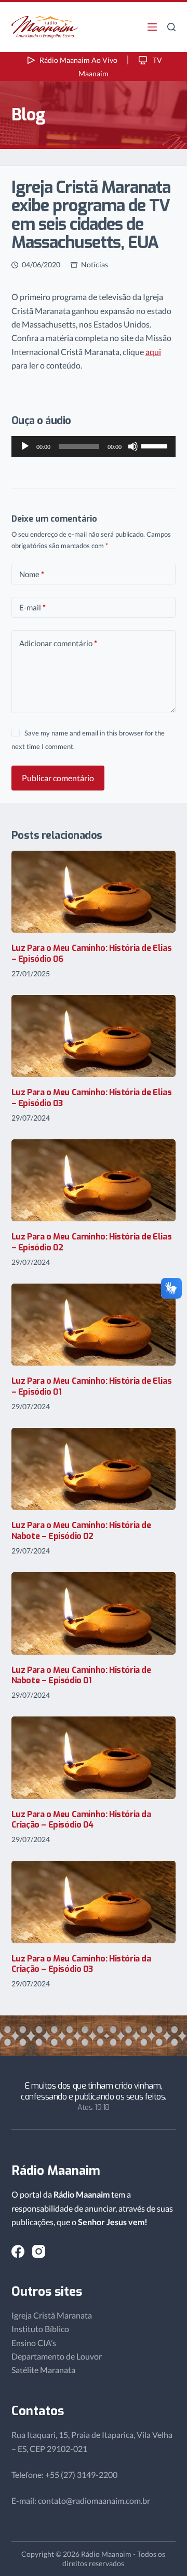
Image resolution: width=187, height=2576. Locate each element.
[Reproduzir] (25, 446)
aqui (153, 352)
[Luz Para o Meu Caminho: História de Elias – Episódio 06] (94, 892)
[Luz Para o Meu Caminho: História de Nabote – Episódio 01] (94, 1613)
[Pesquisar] (171, 27)
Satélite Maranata (43, 2370)
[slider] (156, 445)
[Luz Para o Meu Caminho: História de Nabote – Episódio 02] (94, 1469)
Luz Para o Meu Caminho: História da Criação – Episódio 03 (81, 1964)
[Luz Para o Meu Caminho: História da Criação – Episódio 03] (94, 1902)
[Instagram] (39, 2251)
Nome (32, 574)
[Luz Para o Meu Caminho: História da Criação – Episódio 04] (94, 1757)
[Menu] (152, 27)
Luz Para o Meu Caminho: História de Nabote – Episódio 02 (81, 1531)
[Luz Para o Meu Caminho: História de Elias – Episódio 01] (94, 1325)
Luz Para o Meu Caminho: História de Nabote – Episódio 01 (81, 1675)
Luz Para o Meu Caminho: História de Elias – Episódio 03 (92, 1098)
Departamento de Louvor (57, 2356)
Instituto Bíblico (40, 2329)
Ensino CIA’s (34, 2343)
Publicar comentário (58, 778)
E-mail (32, 607)
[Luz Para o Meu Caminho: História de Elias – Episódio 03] (94, 1036)
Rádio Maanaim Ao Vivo (78, 60)
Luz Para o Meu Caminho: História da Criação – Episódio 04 (81, 1820)
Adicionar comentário (58, 643)
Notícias (95, 264)
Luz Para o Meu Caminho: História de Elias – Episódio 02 (92, 1242)
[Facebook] (18, 2251)
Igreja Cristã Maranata (52, 2315)
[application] (94, 446)
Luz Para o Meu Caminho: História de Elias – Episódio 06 (92, 953)
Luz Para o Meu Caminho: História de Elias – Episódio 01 (92, 1386)
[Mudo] (133, 446)
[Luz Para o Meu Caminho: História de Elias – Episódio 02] (94, 1180)
